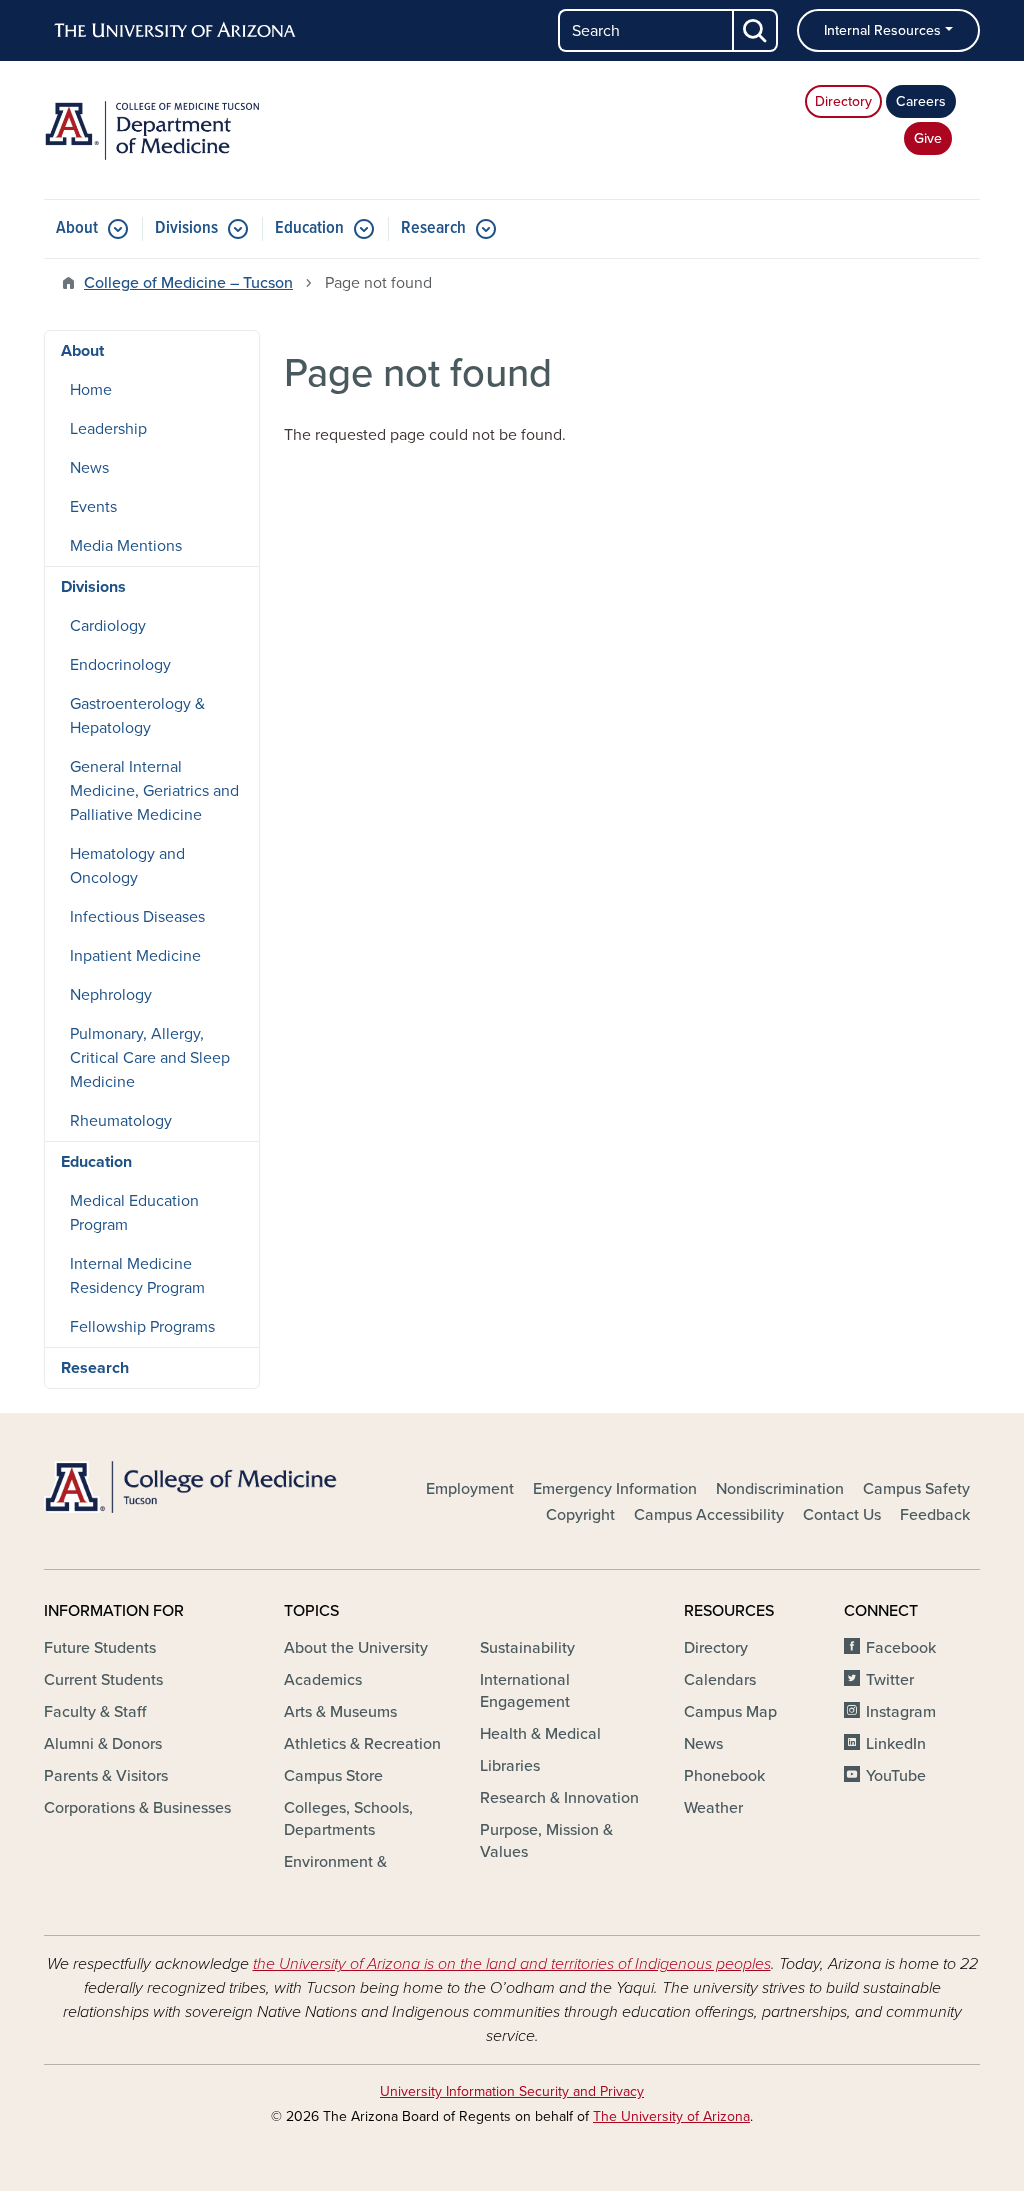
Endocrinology (120, 665)
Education (309, 228)
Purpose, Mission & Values (546, 1841)
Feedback (935, 1515)
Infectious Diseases (137, 917)
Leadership (108, 429)
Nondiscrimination (780, 1489)
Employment (470, 1489)
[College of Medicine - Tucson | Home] (192, 1487)
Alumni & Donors (103, 1744)
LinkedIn (896, 1744)
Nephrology (111, 995)
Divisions (186, 228)
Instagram (901, 1712)
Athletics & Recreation (362, 1744)
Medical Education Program (134, 1213)
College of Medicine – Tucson (188, 283)
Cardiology (108, 626)
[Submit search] (756, 30)
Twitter (890, 1680)
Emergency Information (615, 1489)
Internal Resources (882, 30)
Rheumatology (121, 1121)
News (89, 468)
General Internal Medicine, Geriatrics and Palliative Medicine (154, 791)
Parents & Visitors (106, 1776)
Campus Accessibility (709, 1515)
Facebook (901, 1648)
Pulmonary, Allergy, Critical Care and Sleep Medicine (150, 1058)
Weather (713, 1808)
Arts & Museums (340, 1712)
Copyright (580, 1515)
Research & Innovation (559, 1798)
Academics (323, 1680)
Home (91, 390)
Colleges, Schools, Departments (348, 1819)
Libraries (510, 1766)
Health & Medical (540, 1734)
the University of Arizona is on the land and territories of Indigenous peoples (512, 1964)
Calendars (720, 1680)
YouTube (896, 1776)
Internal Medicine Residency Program (137, 1276)
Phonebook (724, 1776)
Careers (921, 101)
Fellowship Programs (142, 1327)
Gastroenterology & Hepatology (137, 716)
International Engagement (525, 1691)
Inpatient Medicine (135, 956)
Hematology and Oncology (127, 866)
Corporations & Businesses (137, 1808)
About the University (356, 1648)
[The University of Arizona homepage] (176, 31)
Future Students (100, 1648)
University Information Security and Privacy (512, 2091)
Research (433, 228)
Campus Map (730, 1712)
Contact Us (842, 1515)
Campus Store (333, 1776)
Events (93, 507)
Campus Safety (916, 1489)
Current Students (103, 1680)
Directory (843, 101)
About (77, 228)
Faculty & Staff (95, 1712)
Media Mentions (126, 546)
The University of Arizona (671, 2116)
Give (928, 138)
